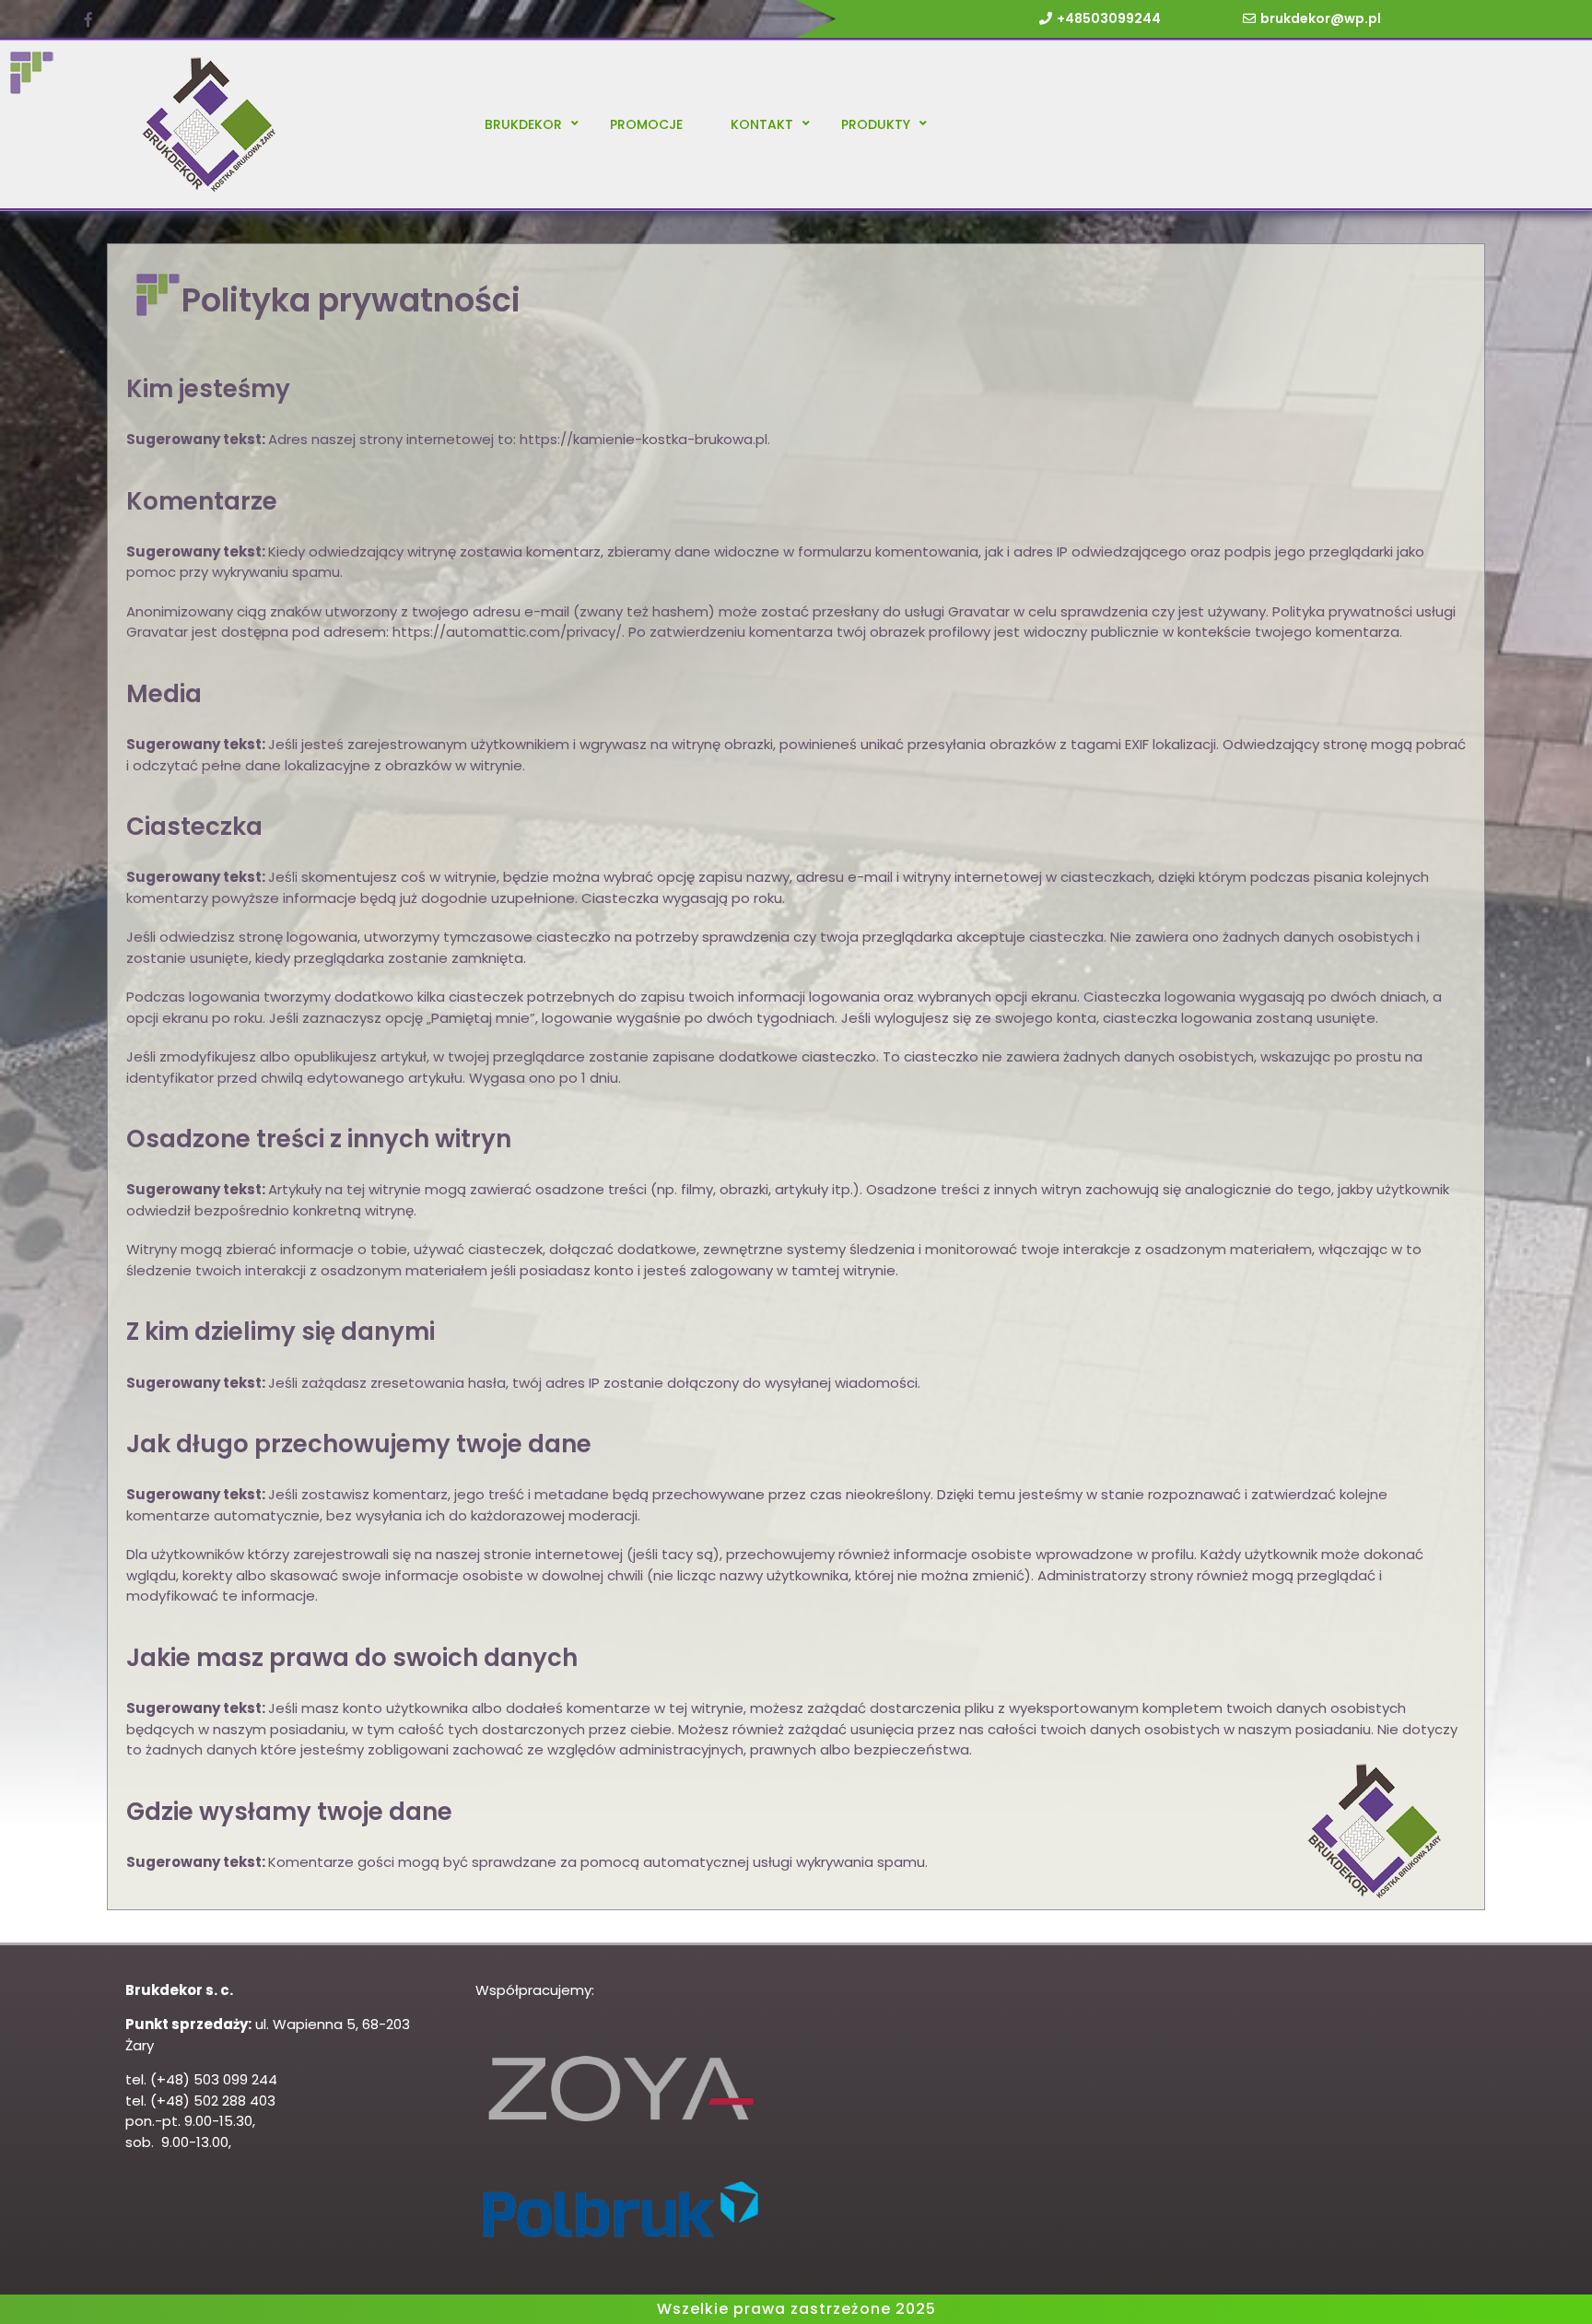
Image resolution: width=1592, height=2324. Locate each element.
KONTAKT (762, 124)
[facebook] (88, 20)
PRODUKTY (876, 124)
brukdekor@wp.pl (1321, 18)
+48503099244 (1109, 18)
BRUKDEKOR (523, 124)
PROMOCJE (646, 124)
